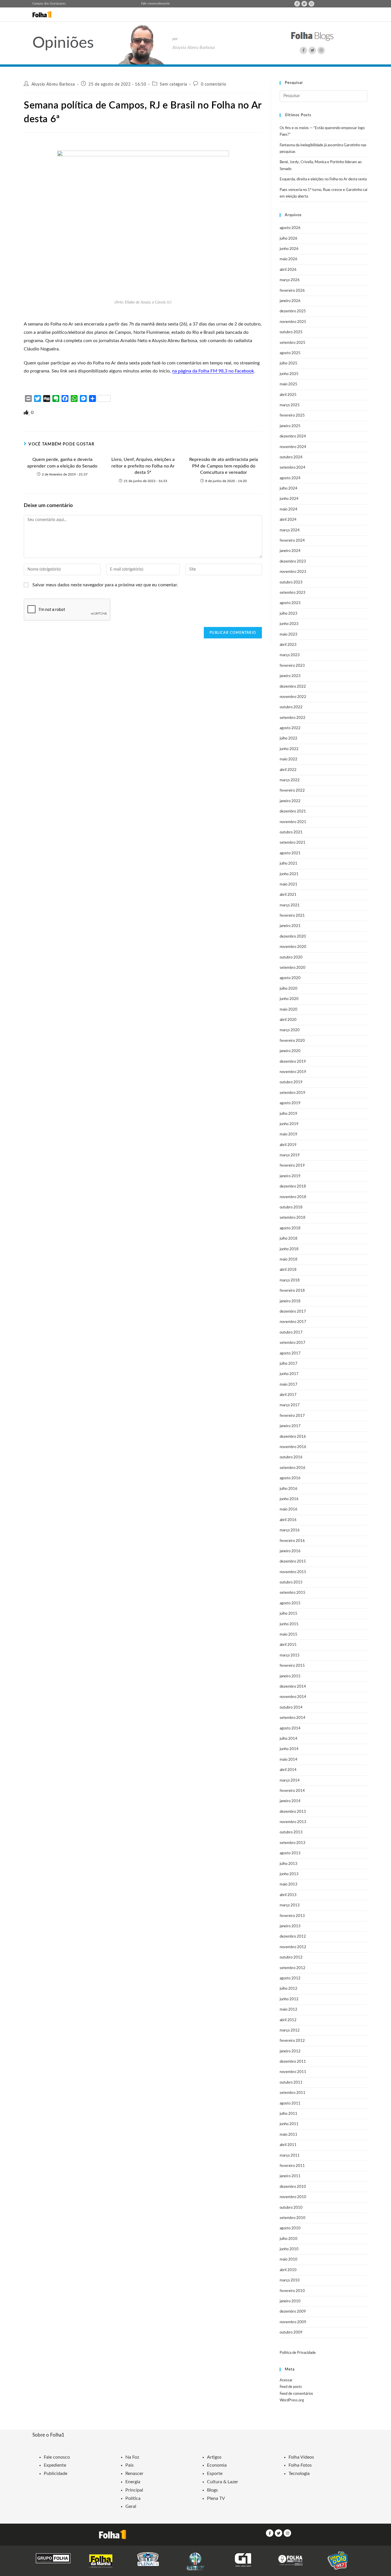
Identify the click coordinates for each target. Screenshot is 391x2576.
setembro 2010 (293, 2218)
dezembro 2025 (293, 311)
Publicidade (56, 2474)
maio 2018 (289, 1260)
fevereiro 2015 (292, 1666)
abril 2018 (288, 1270)
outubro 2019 (291, 1082)
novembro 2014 (293, 1697)
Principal (134, 2490)
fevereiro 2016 (292, 1541)
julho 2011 (289, 2114)
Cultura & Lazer (223, 2482)
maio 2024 (289, 509)
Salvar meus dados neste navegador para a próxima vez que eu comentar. (105, 585)
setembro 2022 (293, 718)
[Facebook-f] (297, 4)
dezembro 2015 (293, 1562)
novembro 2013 (293, 1822)
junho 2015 (289, 1624)
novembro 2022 (293, 697)
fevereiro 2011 (292, 2166)
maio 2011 (289, 2135)
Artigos (214, 2457)
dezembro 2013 (293, 1812)
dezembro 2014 (293, 1687)
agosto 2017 (290, 1353)
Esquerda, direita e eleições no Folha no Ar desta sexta (323, 179)
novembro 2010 (293, 2197)
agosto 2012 (290, 1978)
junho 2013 (289, 1874)
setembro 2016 (293, 1468)
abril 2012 (288, 2020)
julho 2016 (289, 1489)
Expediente (55, 2465)
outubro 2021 (291, 832)
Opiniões (63, 43)
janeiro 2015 (290, 1676)
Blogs (212, 2490)
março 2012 (290, 2030)
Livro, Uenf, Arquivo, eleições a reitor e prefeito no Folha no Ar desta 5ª (143, 466)
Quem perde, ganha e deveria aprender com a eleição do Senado (62, 463)
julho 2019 (289, 1114)
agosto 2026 (290, 228)
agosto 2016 (290, 1478)
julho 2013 (289, 1864)
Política (133, 2498)
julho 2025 (289, 363)
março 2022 (290, 780)
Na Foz (132, 2457)
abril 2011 (288, 2145)
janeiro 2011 (290, 2176)
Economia (217, 2465)
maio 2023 (289, 635)
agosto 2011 (290, 2103)
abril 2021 (288, 895)
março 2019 (290, 1155)
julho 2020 (289, 989)
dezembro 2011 (293, 2062)
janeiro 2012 (290, 2051)
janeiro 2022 (290, 801)
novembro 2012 (293, 1947)
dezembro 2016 (293, 1437)
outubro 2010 (291, 2208)
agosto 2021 (290, 853)
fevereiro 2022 (292, 791)
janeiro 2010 (290, 2301)
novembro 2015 (293, 1572)
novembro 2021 (293, 822)
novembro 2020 (293, 947)
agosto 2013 (290, 1853)
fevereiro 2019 (292, 1166)
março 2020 (290, 1030)
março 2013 (290, 1905)
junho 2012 (289, 1999)
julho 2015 (289, 1614)
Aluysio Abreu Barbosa (53, 84)
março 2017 (290, 1405)
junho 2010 (289, 2249)
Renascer (134, 2474)
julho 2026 (289, 239)
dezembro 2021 (293, 811)
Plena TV (216, 2498)
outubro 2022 (291, 707)
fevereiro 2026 (292, 291)
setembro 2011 (293, 2093)
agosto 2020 (290, 978)
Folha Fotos (300, 2465)
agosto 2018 (290, 1228)
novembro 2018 (293, 1197)
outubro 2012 (291, 1957)
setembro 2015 (293, 1593)
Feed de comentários (296, 2394)
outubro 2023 (291, 582)
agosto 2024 (290, 478)
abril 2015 (288, 1645)
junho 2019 (289, 1124)
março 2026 (290, 280)
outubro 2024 (291, 457)
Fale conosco (150, 4)
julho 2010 (289, 2239)
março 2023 (290, 655)
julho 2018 (289, 1239)
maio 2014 (289, 1760)
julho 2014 (289, 1739)
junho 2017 (289, 1374)
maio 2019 (289, 1134)
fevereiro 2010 (292, 2291)
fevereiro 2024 (292, 541)
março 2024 (290, 530)
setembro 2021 (293, 843)
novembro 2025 (293, 322)
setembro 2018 (293, 1218)
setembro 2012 (293, 1968)
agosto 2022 (290, 728)
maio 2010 (289, 2260)
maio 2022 (289, 759)
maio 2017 (289, 1385)
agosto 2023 (290, 603)
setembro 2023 (293, 593)
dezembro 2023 (293, 562)
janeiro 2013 (290, 1926)
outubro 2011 (291, 2083)
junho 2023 (289, 624)
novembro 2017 (293, 1322)
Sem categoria (173, 84)
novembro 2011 (293, 2072)
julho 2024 (289, 489)
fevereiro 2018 (292, 1291)
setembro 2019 (293, 1093)
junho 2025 (289, 374)
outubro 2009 (291, 2333)
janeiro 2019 (290, 1176)
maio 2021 (289, 884)
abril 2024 (288, 520)
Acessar (286, 2380)
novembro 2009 (293, 2322)
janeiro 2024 (290, 551)
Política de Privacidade (298, 2353)
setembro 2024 (293, 468)
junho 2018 (289, 1249)
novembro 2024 (293, 447)
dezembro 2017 (293, 1312)
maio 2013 (289, 1884)
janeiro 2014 (290, 1801)
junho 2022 (289, 749)
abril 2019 (288, 1145)
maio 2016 (289, 1509)
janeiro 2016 (290, 1551)
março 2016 (290, 1530)
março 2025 (290, 405)
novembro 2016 (293, 1447)
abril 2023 (288, 645)
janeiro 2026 (290, 301)
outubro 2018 (291, 1207)
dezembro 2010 (293, 2187)
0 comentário (214, 84)
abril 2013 (288, 1895)
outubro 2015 (291, 1582)
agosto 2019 (290, 1103)
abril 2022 (288, 770)
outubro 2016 (291, 1457)
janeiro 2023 (290, 676)
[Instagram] (311, 4)
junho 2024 (289, 499)
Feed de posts (291, 2387)
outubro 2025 (291, 332)
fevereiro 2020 (292, 1041)
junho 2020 (289, 999)
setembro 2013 (293, 1843)
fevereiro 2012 (292, 2041)
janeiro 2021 (290, 926)
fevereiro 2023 (292, 666)
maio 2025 (289, 384)
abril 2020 (288, 1020)
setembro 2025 (293, 343)
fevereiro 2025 (292, 416)
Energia (133, 2482)
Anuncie (164, 4)
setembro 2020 (293, 968)
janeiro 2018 (290, 1301)
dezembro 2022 (293, 687)
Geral (131, 2506)
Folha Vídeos (301, 2457)
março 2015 (290, 1655)
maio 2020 (289, 1010)
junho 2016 (289, 1499)
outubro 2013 (291, 1832)
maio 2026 (289, 259)
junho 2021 (289, 874)
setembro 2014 (293, 1718)
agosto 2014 (290, 1728)
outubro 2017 (291, 1333)
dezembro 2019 (293, 1062)
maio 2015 (289, 1635)
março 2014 (290, 1781)
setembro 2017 (293, 1343)
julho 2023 (289, 614)
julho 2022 (289, 738)
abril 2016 (288, 1520)
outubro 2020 (291, 957)
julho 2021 (289, 864)
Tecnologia (299, 2474)
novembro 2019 (293, 1072)
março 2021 (290, 905)
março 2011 (290, 2156)
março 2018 (290, 1280)
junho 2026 (289, 249)
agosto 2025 (290, 353)
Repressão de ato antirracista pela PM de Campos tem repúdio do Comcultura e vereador (224, 466)
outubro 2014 (291, 1708)
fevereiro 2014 (292, 1791)
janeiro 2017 (290, 1426)
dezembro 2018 (293, 1187)
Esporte (215, 2474)
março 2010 (290, 2280)
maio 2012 (289, 2010)
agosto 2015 (290, 1603)
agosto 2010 (290, 2228)
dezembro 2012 (293, 1937)
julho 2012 (289, 1989)
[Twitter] (304, 4)
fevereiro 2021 (292, 916)
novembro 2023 (293, 572)
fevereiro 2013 (292, 1916)
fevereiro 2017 (292, 1416)
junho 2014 (289, 1749)
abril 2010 (288, 2270)
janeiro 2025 (290, 426)
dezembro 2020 (293, 937)
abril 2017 (288, 1395)
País (130, 2465)
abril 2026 (288, 270)
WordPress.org (292, 2400)
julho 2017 (289, 1364)
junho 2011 (289, 2124)
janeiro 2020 (290, 1051)
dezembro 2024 (293, 436)
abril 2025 (288, 395)
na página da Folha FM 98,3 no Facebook (213, 371)
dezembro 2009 (293, 2312)
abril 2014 (288, 1770)
